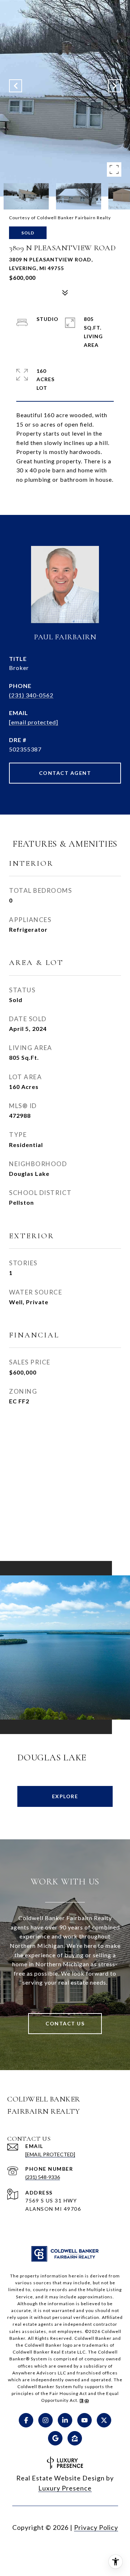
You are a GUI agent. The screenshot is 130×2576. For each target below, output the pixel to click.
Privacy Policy (96, 2527)
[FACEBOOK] (26, 2420)
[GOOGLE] (55, 2438)
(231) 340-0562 (31, 695)
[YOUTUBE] (84, 2420)
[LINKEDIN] (65, 2420)
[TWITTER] (104, 2420)
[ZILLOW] (75, 2438)
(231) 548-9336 (43, 2177)
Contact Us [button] (65, 2023)
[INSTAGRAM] (45, 2420)
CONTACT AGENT (65, 773)
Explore (65, 1796)
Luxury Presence (65, 2488)
